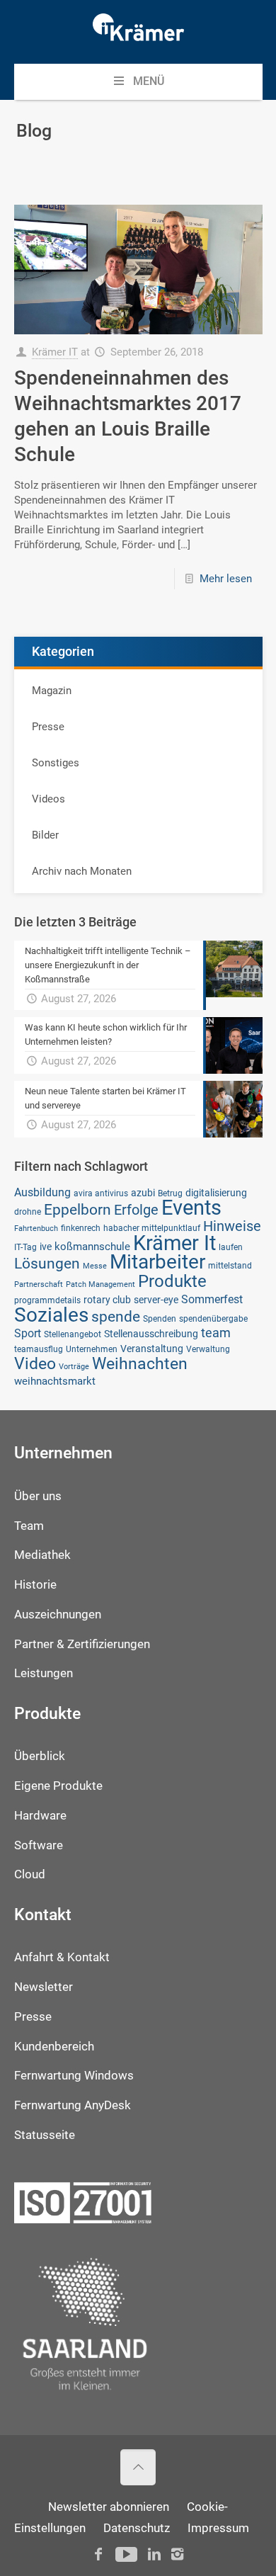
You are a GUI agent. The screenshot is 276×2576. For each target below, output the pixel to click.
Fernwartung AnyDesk (73, 2105)
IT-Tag (25, 1247)
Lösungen (47, 1263)
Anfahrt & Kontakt (62, 1957)
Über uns (38, 1496)
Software (39, 1845)
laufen (231, 1247)
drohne (28, 1212)
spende (116, 1316)
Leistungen (44, 1673)
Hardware (40, 1816)
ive (46, 1247)
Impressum (218, 2528)
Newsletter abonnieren (109, 2507)
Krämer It (174, 1243)
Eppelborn (77, 1209)
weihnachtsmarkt (55, 1381)
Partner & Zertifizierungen (82, 1644)
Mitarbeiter (157, 1262)
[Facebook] (98, 2554)
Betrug (170, 1193)
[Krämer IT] (138, 32)
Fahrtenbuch (36, 1229)
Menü (149, 81)
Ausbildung (42, 1192)
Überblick (40, 1756)
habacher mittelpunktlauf (152, 1228)
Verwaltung (208, 1349)
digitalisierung (216, 1193)
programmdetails (47, 1300)
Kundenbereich (54, 2047)
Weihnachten (140, 1364)
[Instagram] (177, 2554)
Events (191, 1208)
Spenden (160, 1318)
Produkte (172, 1281)
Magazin (52, 691)
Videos (48, 799)
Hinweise (232, 1226)
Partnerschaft (39, 1284)
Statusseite (45, 2135)
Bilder (45, 835)
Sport (28, 1333)
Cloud (30, 1874)
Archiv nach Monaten (82, 871)
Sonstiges (56, 763)
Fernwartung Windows (74, 2076)
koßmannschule (92, 1247)
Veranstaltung (152, 1349)
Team (29, 1526)
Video (35, 1363)
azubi (143, 1193)
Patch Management (100, 1284)
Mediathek (42, 1555)
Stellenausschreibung (151, 1334)
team (216, 1333)
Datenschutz (137, 2528)
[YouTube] (126, 2554)
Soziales (51, 1315)
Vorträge (74, 1367)
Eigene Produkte (58, 1786)
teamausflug (39, 1349)
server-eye (156, 1300)
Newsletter (44, 1987)
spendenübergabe (213, 1318)
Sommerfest (212, 1299)
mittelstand (230, 1265)
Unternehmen (92, 1349)
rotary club (107, 1300)
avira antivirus (101, 1193)
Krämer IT (55, 352)
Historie (35, 1585)
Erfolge (136, 1210)
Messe (95, 1266)
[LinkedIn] (154, 2554)
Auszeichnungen (58, 1615)
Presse (48, 727)
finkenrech (81, 1228)
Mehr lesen (226, 579)
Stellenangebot (73, 1334)
